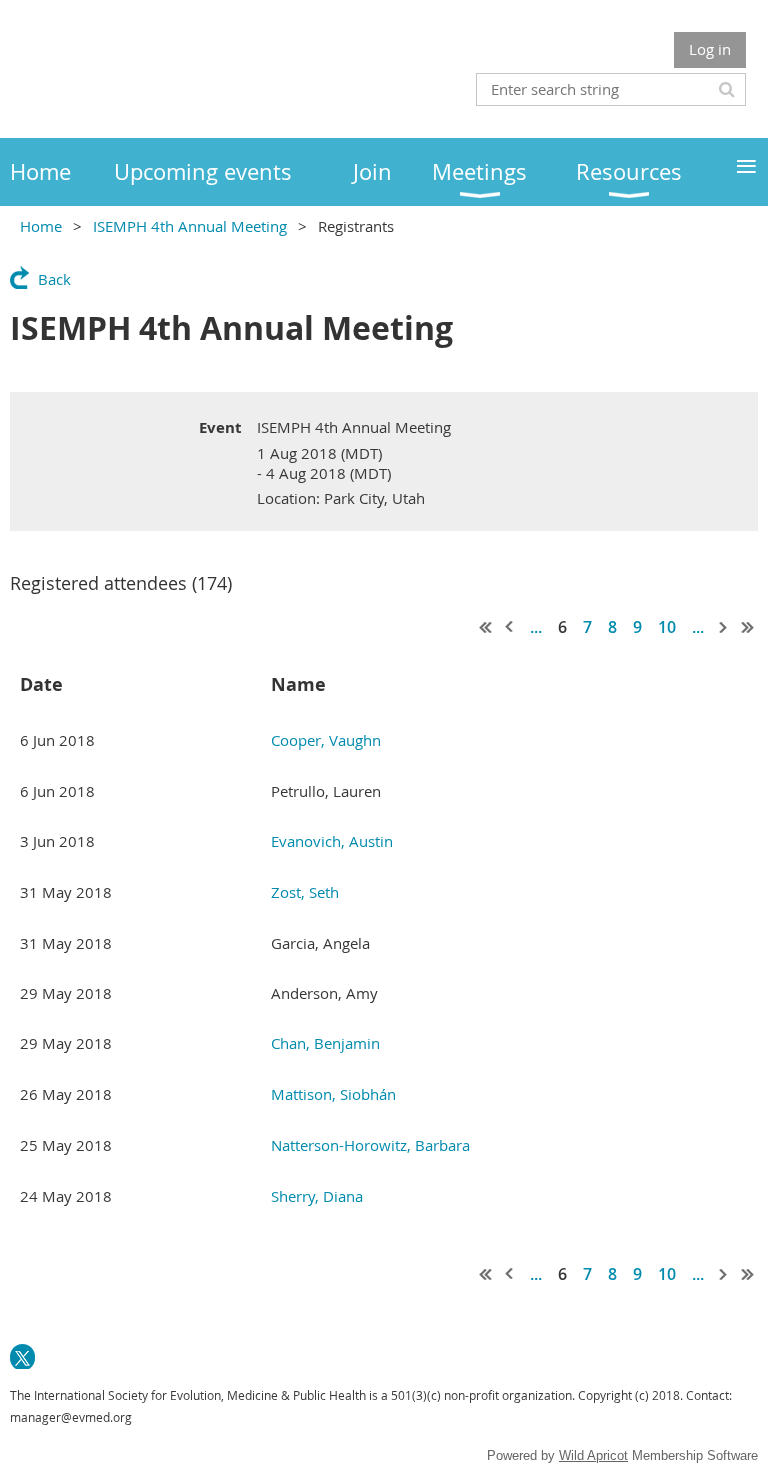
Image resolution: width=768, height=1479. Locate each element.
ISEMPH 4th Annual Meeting (190, 226)
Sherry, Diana (317, 1196)
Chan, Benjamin (325, 1043)
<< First (486, 627)
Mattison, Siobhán (333, 1094)
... (536, 627)
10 (667, 627)
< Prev (510, 627)
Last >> (748, 627)
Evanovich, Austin (332, 841)
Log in (710, 49)
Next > (724, 627)
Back (54, 279)
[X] (22, 1356)
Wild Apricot (593, 1455)
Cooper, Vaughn (326, 740)
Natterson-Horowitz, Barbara (370, 1145)
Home (41, 226)
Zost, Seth (305, 892)
